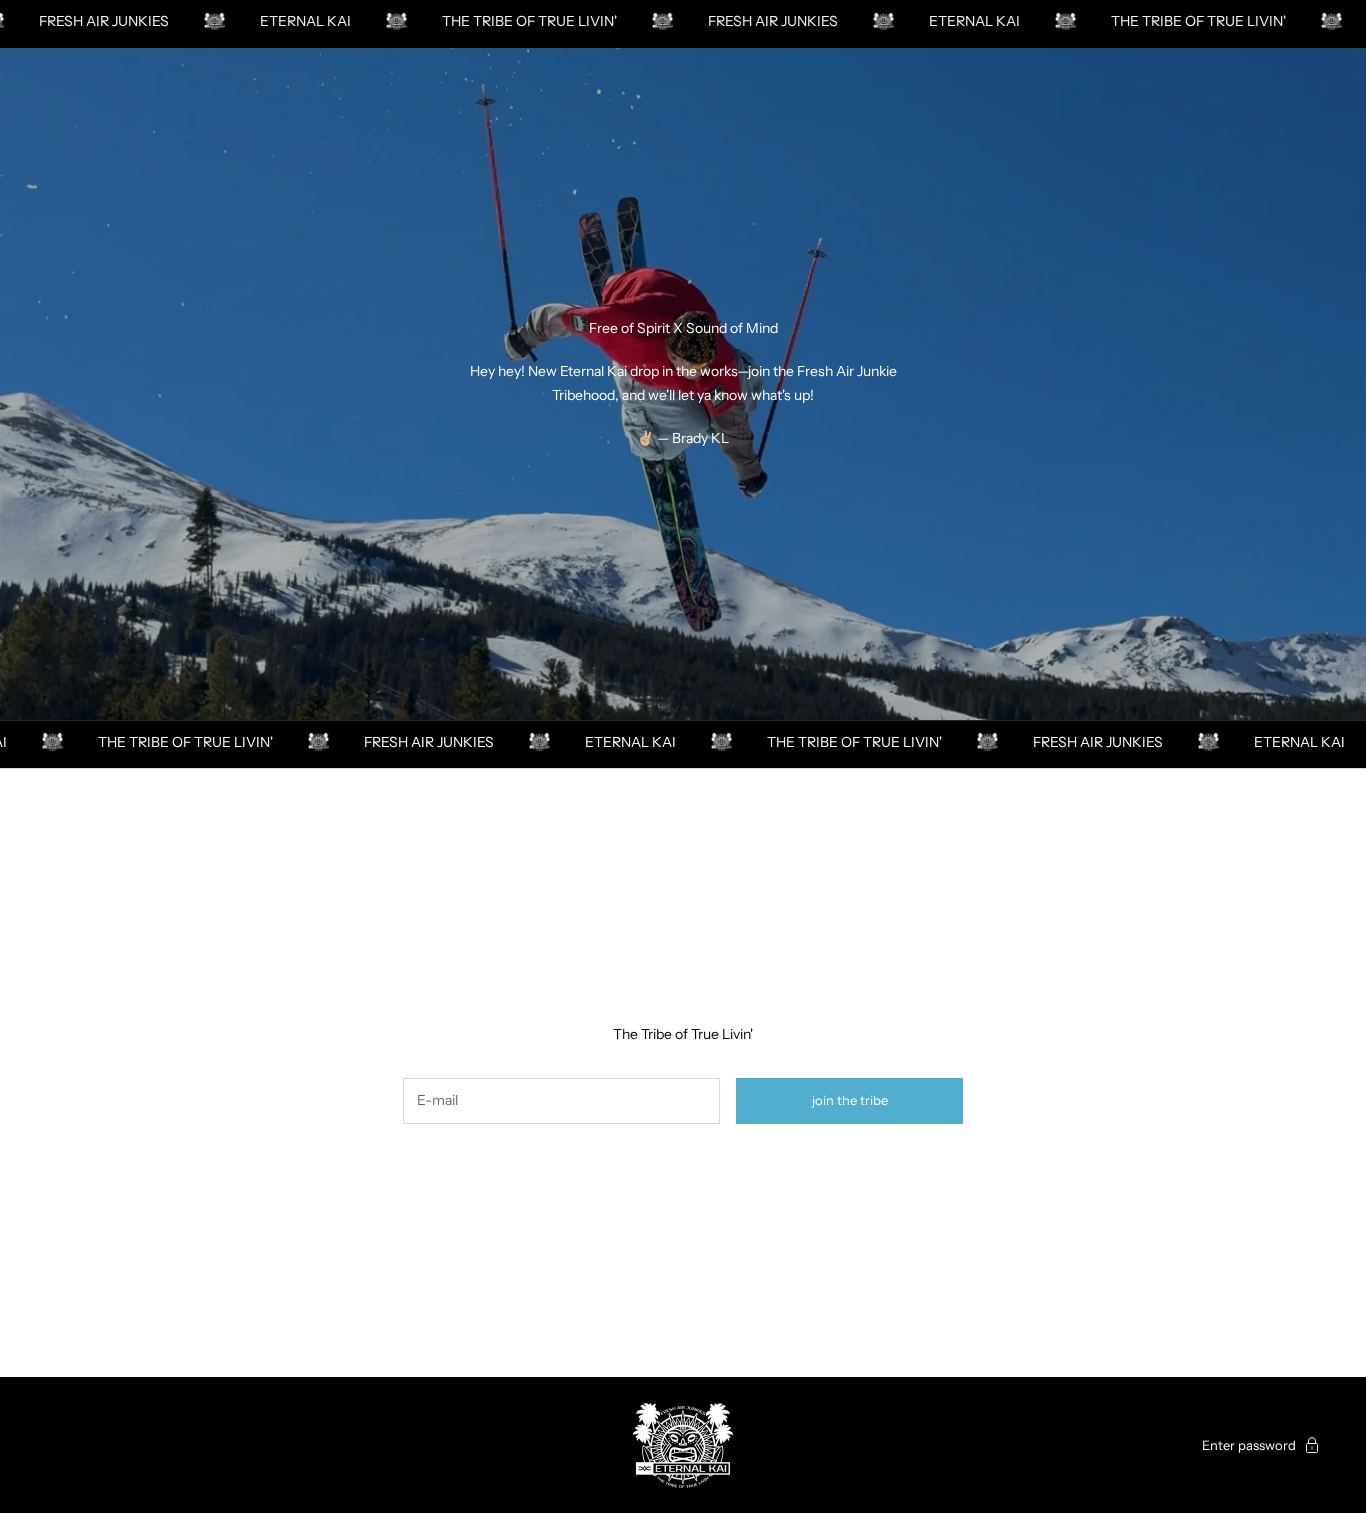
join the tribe (850, 1100)
